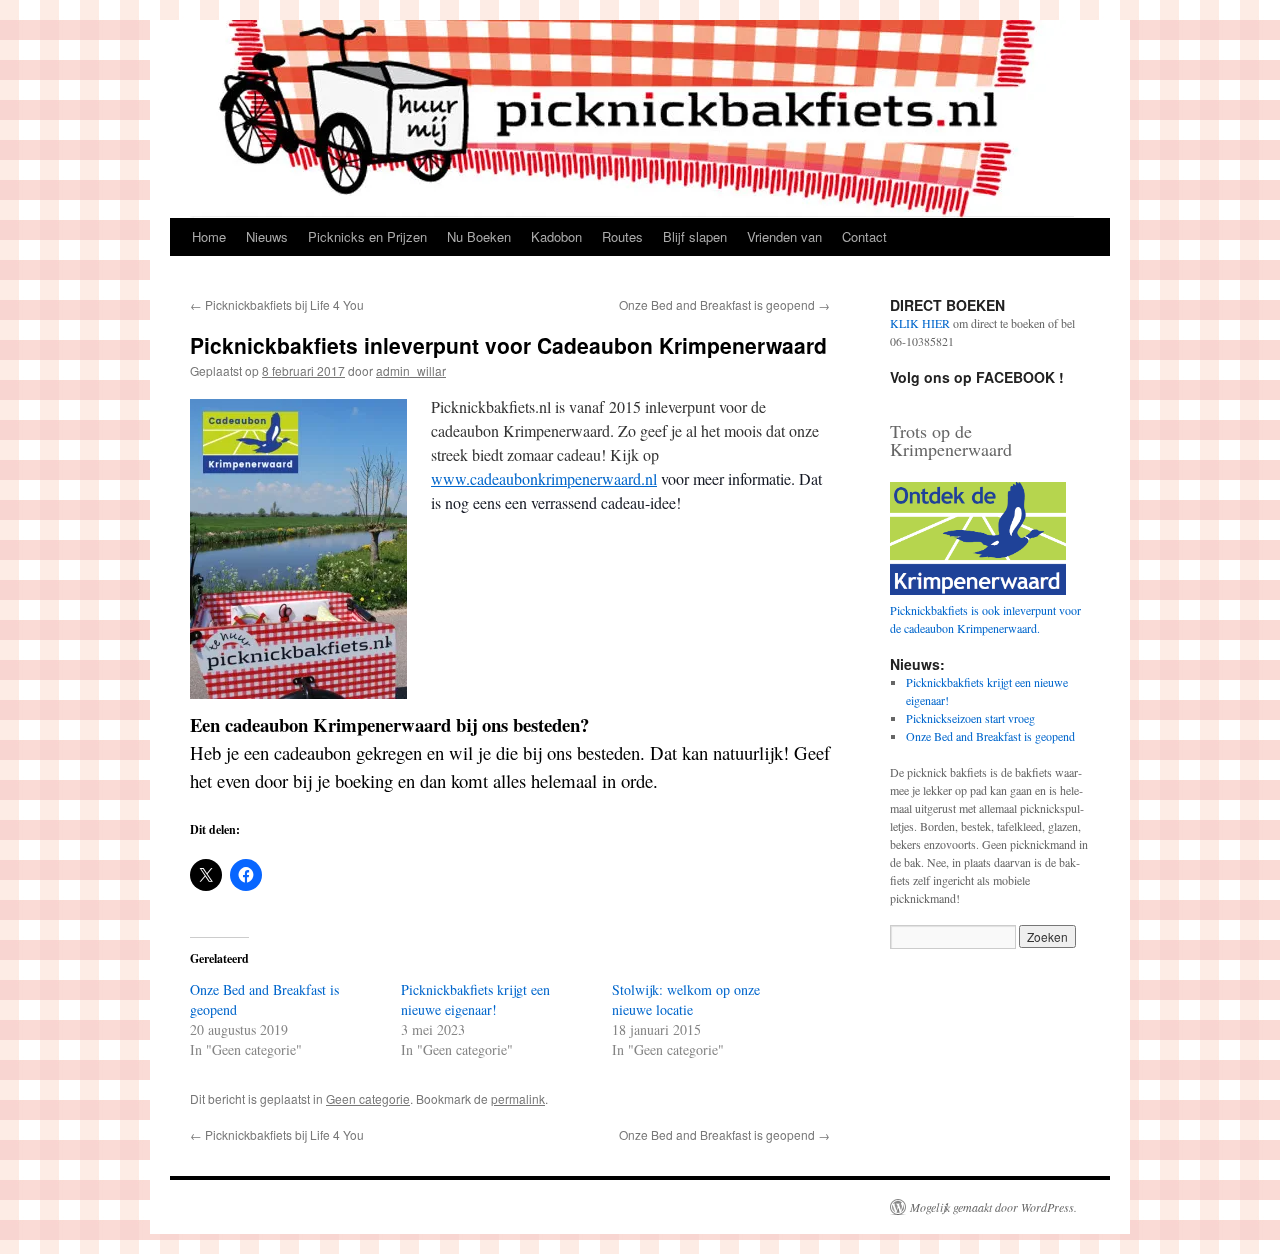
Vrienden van (784, 236)
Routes (622, 236)
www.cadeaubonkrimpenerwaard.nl (544, 478)
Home (209, 236)
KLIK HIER (920, 323)
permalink (518, 1098)
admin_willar (411, 370)
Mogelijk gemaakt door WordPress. (993, 1207)
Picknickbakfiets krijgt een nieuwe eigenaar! (475, 999)
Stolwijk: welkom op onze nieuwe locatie (686, 999)
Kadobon (556, 236)
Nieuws (267, 236)
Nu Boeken (479, 236)
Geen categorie (368, 1098)
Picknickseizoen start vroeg (970, 718)
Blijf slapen (695, 236)
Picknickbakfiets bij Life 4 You (277, 304)
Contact (864, 236)
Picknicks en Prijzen (367, 236)
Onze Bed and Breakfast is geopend (724, 304)
